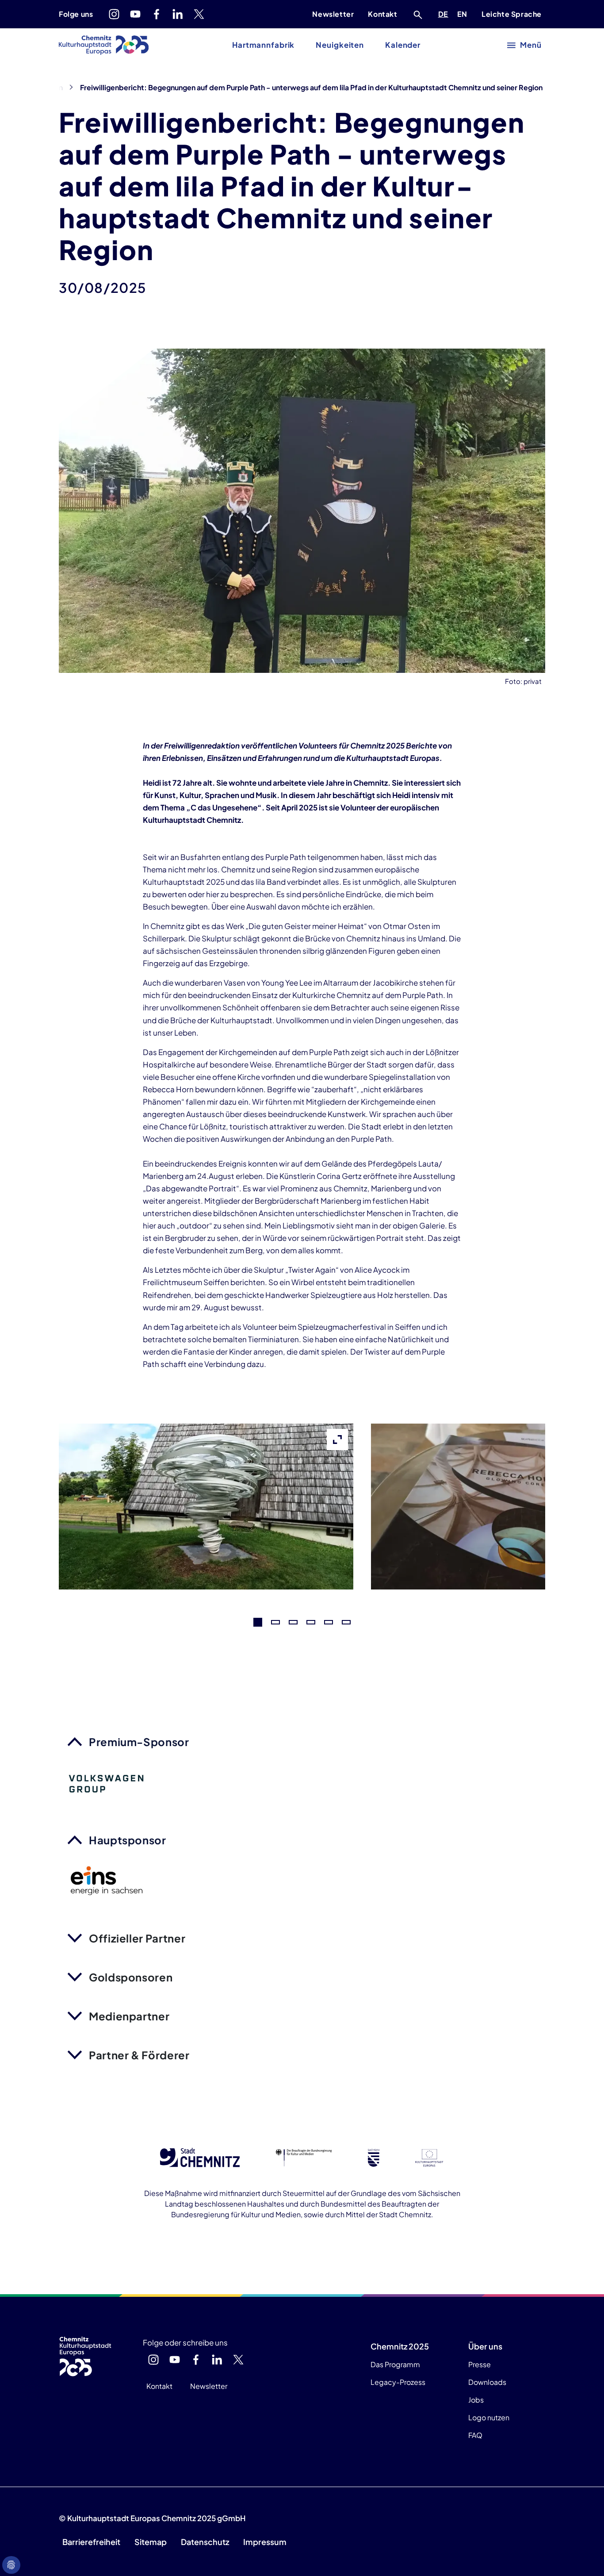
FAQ (475, 2435)
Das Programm (395, 2364)
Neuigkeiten (340, 45)
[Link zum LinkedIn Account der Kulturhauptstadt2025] (178, 14)
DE (445, 14)
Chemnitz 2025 (400, 2346)
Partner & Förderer (139, 2055)
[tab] (258, 1622)
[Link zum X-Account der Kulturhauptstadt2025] (199, 14)
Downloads (487, 2382)
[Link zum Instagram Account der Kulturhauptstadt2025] (114, 14)
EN (464, 14)
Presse (480, 2364)
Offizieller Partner (137, 1938)
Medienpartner (129, 2016)
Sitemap (151, 2542)
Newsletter (333, 14)
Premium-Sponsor (139, 1742)
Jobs (476, 2400)
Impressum (265, 2542)
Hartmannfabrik (263, 45)
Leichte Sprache (512, 14)
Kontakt (382, 14)
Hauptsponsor (128, 1840)
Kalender (403, 45)
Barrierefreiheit (91, 2542)
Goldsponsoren (131, 1977)
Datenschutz (205, 2542)
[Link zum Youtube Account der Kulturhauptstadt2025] (135, 14)
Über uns (485, 2346)
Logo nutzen (489, 2417)
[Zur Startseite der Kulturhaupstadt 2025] (104, 45)
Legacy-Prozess (398, 2382)
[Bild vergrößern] (206, 1583)
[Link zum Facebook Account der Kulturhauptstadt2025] (157, 14)
